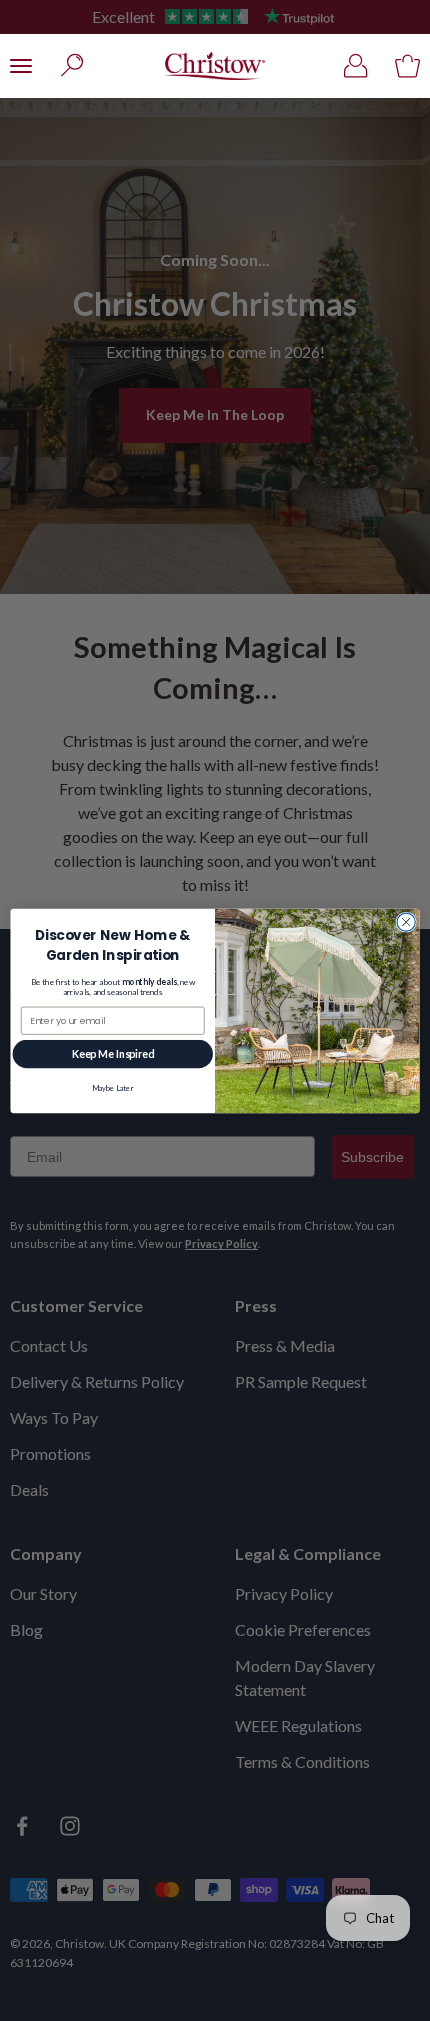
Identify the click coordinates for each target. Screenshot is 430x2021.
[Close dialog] (406, 921)
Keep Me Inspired (113, 1053)
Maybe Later (112, 1087)
